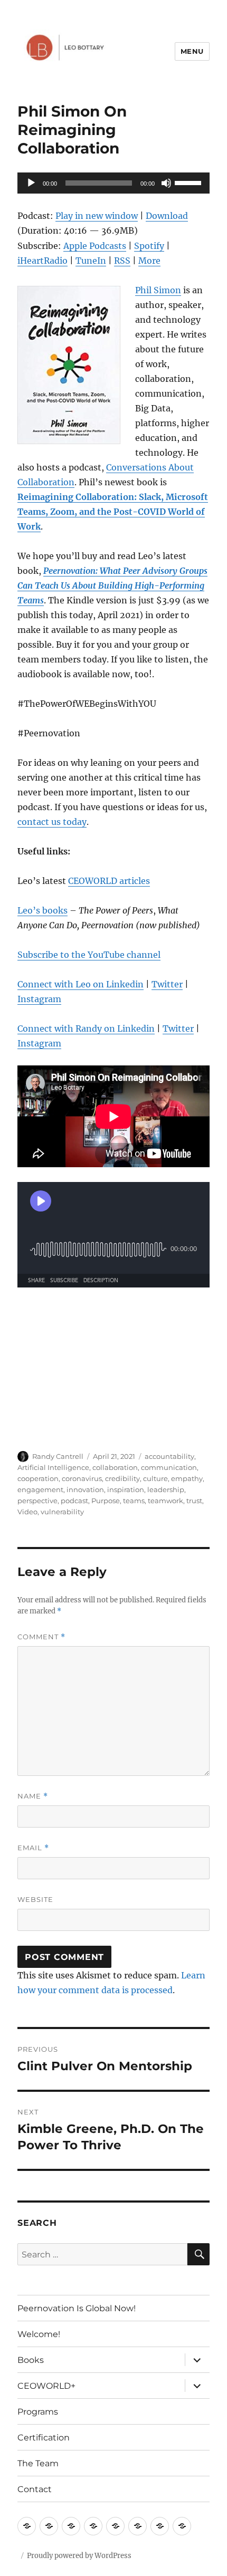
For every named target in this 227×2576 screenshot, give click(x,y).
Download (167, 216)
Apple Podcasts (95, 246)
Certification (44, 2438)
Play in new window (97, 216)
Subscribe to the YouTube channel (89, 955)
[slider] (190, 182)
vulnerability (62, 1512)
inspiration (126, 1489)
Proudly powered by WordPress (79, 2556)
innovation (85, 1489)
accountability (169, 1456)
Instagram (39, 999)
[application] (113, 183)
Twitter (167, 984)
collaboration (115, 1467)
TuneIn (91, 261)
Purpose (106, 1501)
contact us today (52, 822)
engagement (40, 1489)
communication (169, 1467)
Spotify (149, 246)
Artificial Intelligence (53, 1467)
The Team (38, 2463)
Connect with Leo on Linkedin (81, 984)
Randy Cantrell (58, 1456)
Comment (41, 1637)
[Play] (31, 183)
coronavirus (82, 1478)
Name (33, 1796)
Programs (38, 2412)
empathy (187, 1478)
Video (27, 1512)
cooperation (38, 1478)
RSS (122, 261)
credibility (122, 1478)
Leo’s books (42, 910)
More (149, 261)
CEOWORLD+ (46, 2386)
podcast (74, 1501)
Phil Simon (158, 290)
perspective (37, 1501)
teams (134, 1501)
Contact (35, 2489)
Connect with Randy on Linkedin (86, 1029)
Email (33, 1848)
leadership (166, 1489)
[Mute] (166, 183)
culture (155, 1478)
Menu (192, 51)
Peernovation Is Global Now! (77, 2308)
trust (194, 1501)
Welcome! (39, 2334)
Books (31, 2360)
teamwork (165, 1501)
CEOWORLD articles (109, 881)
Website (35, 1899)
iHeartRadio (42, 261)
